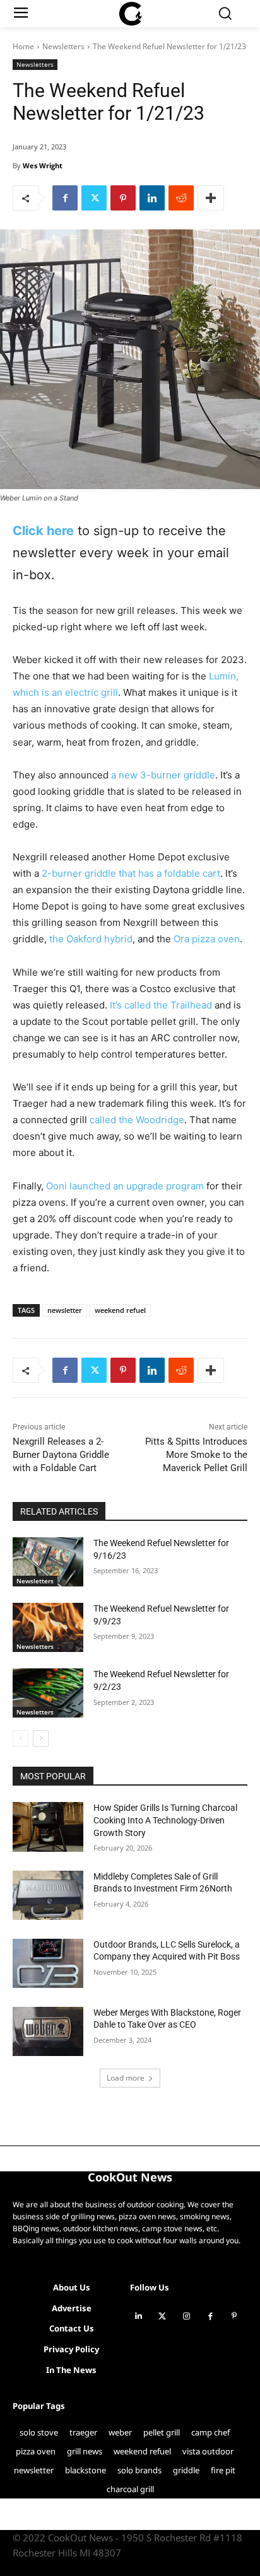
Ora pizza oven (207, 939)
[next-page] (41, 1738)
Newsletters (63, 46)
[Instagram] (186, 2316)
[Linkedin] (152, 198)
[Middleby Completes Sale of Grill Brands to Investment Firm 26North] (48, 1895)
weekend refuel (120, 1310)
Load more (126, 2078)
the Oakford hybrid (91, 939)
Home (23, 46)
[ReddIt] (181, 198)
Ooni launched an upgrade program (125, 1186)
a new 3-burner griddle (163, 775)
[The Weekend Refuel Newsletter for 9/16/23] (48, 1562)
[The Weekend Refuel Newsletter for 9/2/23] (48, 1693)
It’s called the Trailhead (160, 1005)
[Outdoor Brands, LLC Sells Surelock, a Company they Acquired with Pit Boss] (48, 1963)
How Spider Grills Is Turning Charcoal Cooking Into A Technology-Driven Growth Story (165, 1820)
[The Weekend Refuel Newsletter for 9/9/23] (48, 1627)
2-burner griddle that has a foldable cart (131, 873)
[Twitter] (94, 198)
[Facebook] (65, 198)
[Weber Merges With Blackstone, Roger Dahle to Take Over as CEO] (48, 2031)
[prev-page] (21, 1738)
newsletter (65, 1310)
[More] (211, 198)
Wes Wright (43, 165)
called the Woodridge (137, 1120)
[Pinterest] (123, 198)
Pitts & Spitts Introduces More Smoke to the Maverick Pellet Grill (196, 1455)
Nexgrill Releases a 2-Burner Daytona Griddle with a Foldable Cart (61, 1455)
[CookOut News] (130, 14)
